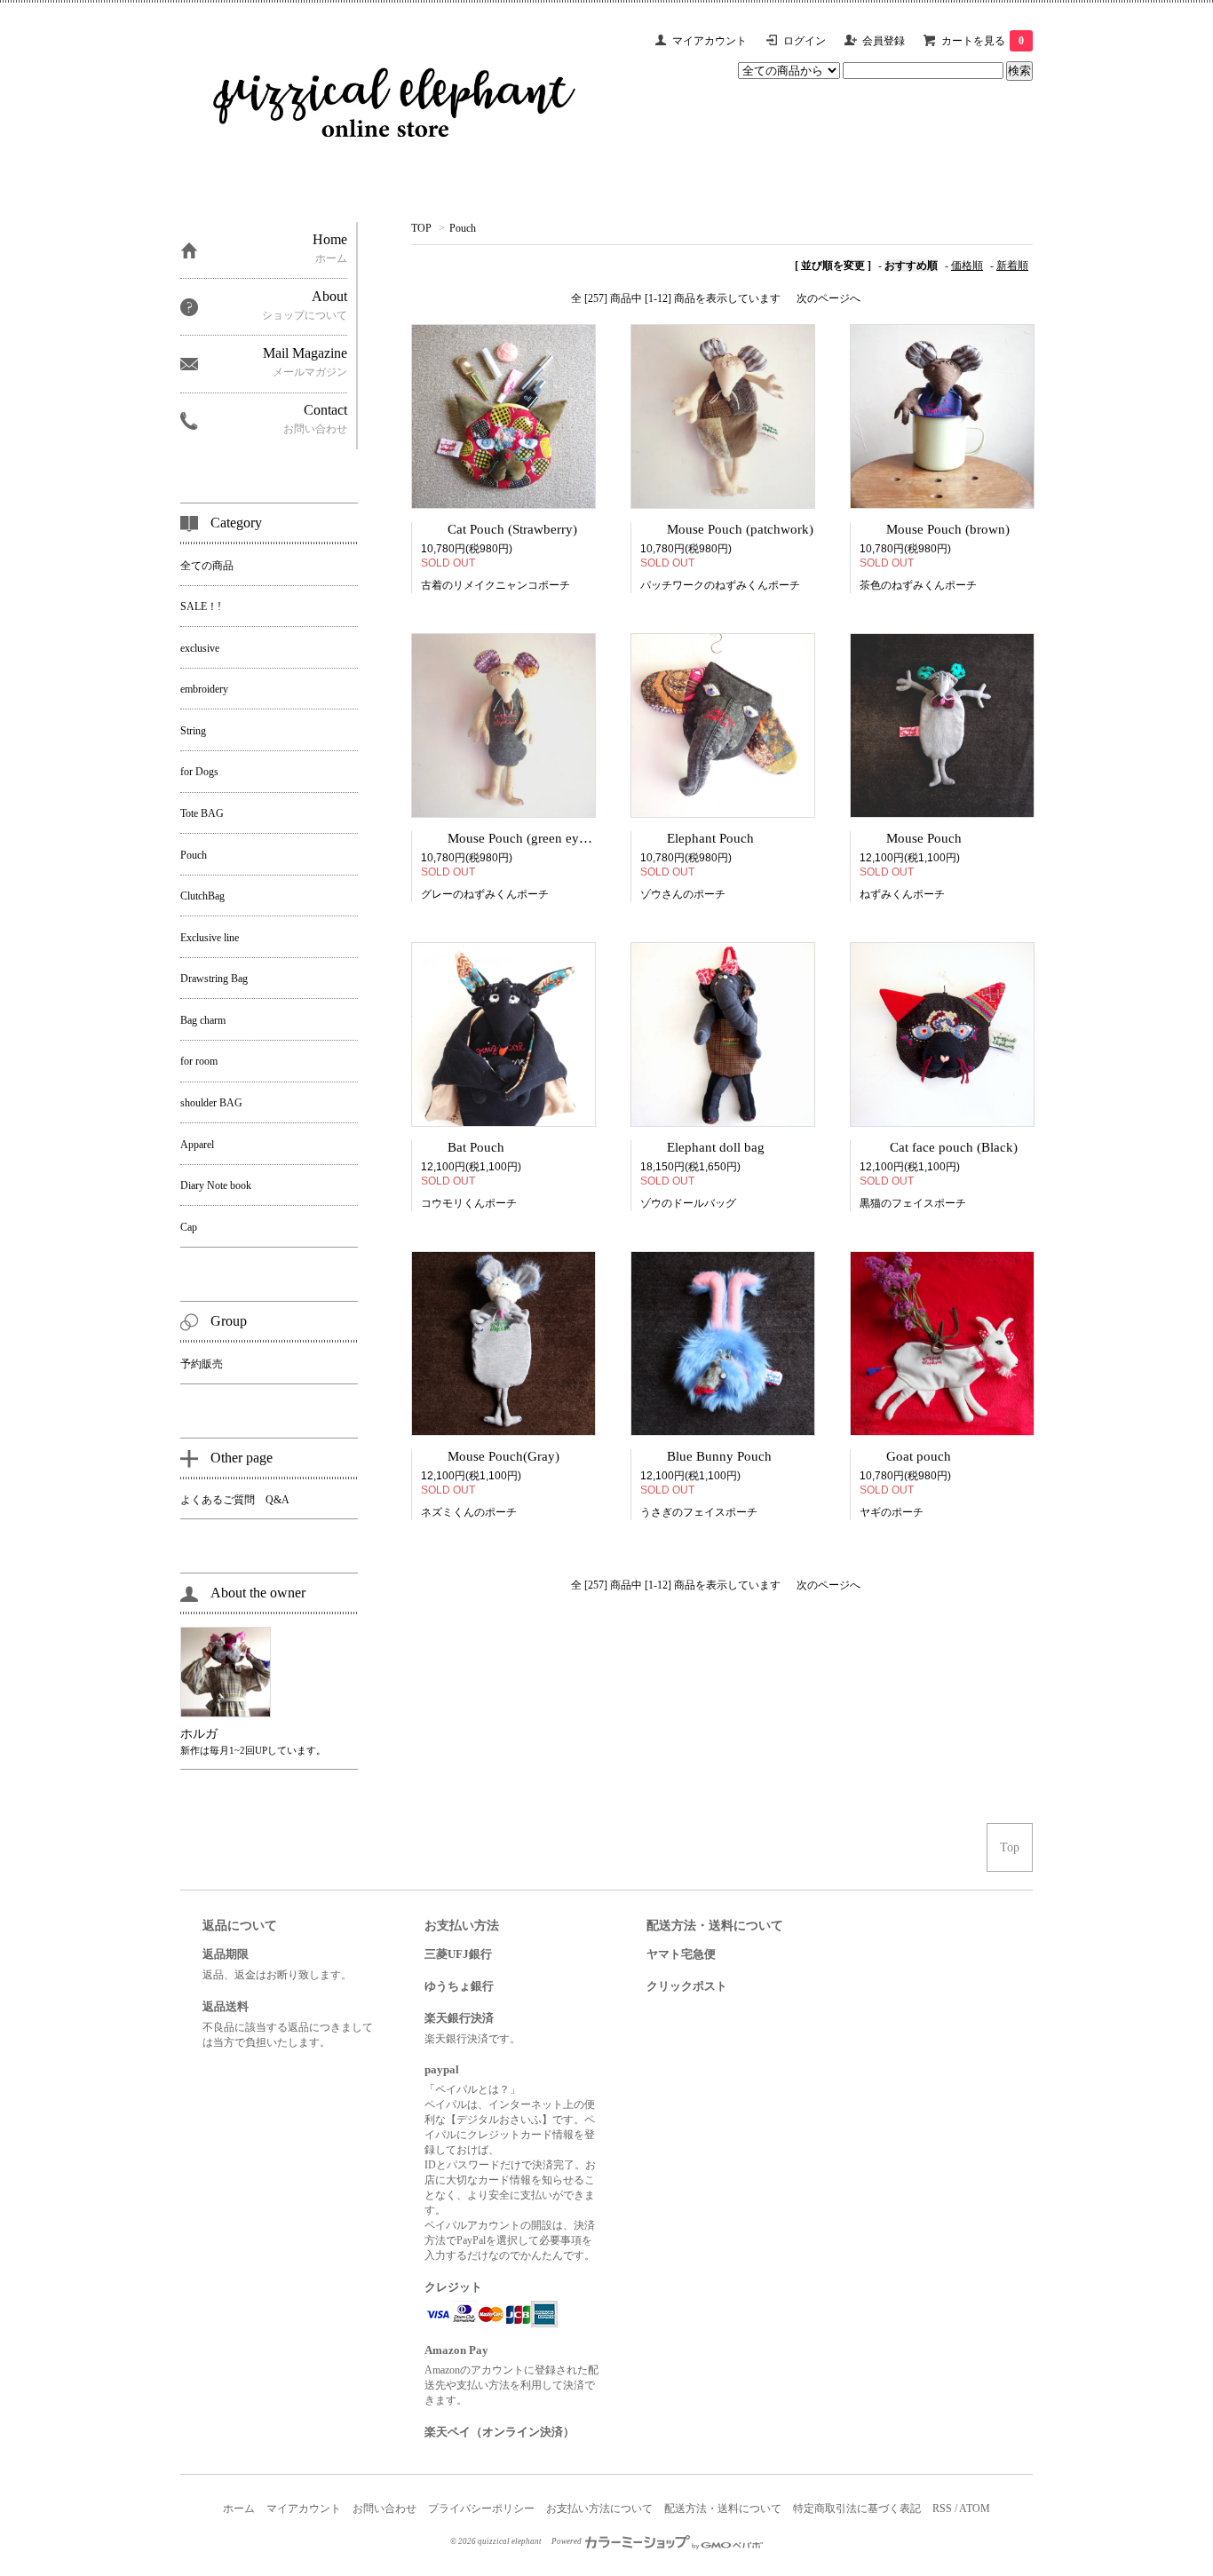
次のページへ (828, 298)
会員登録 (884, 41)
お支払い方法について (599, 2509)
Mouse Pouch (924, 838)
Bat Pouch (476, 1147)
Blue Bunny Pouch (719, 1456)
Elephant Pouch (710, 838)
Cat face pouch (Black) (952, 1147)
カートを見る (983, 41)
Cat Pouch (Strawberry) (512, 529)
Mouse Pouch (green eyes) (521, 838)
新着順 (1012, 266)
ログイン (805, 41)
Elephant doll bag (716, 1147)
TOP (421, 228)
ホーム (239, 2509)
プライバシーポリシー (481, 2509)
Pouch (463, 228)
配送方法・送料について (723, 2509)
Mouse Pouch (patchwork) (740, 529)
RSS (942, 2509)
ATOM (975, 2509)
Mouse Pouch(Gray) (503, 1456)
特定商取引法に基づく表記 (857, 2509)
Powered (567, 2541)
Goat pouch (919, 1456)
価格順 (967, 266)
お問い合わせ (385, 2509)
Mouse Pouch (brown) (948, 529)
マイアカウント (710, 41)
